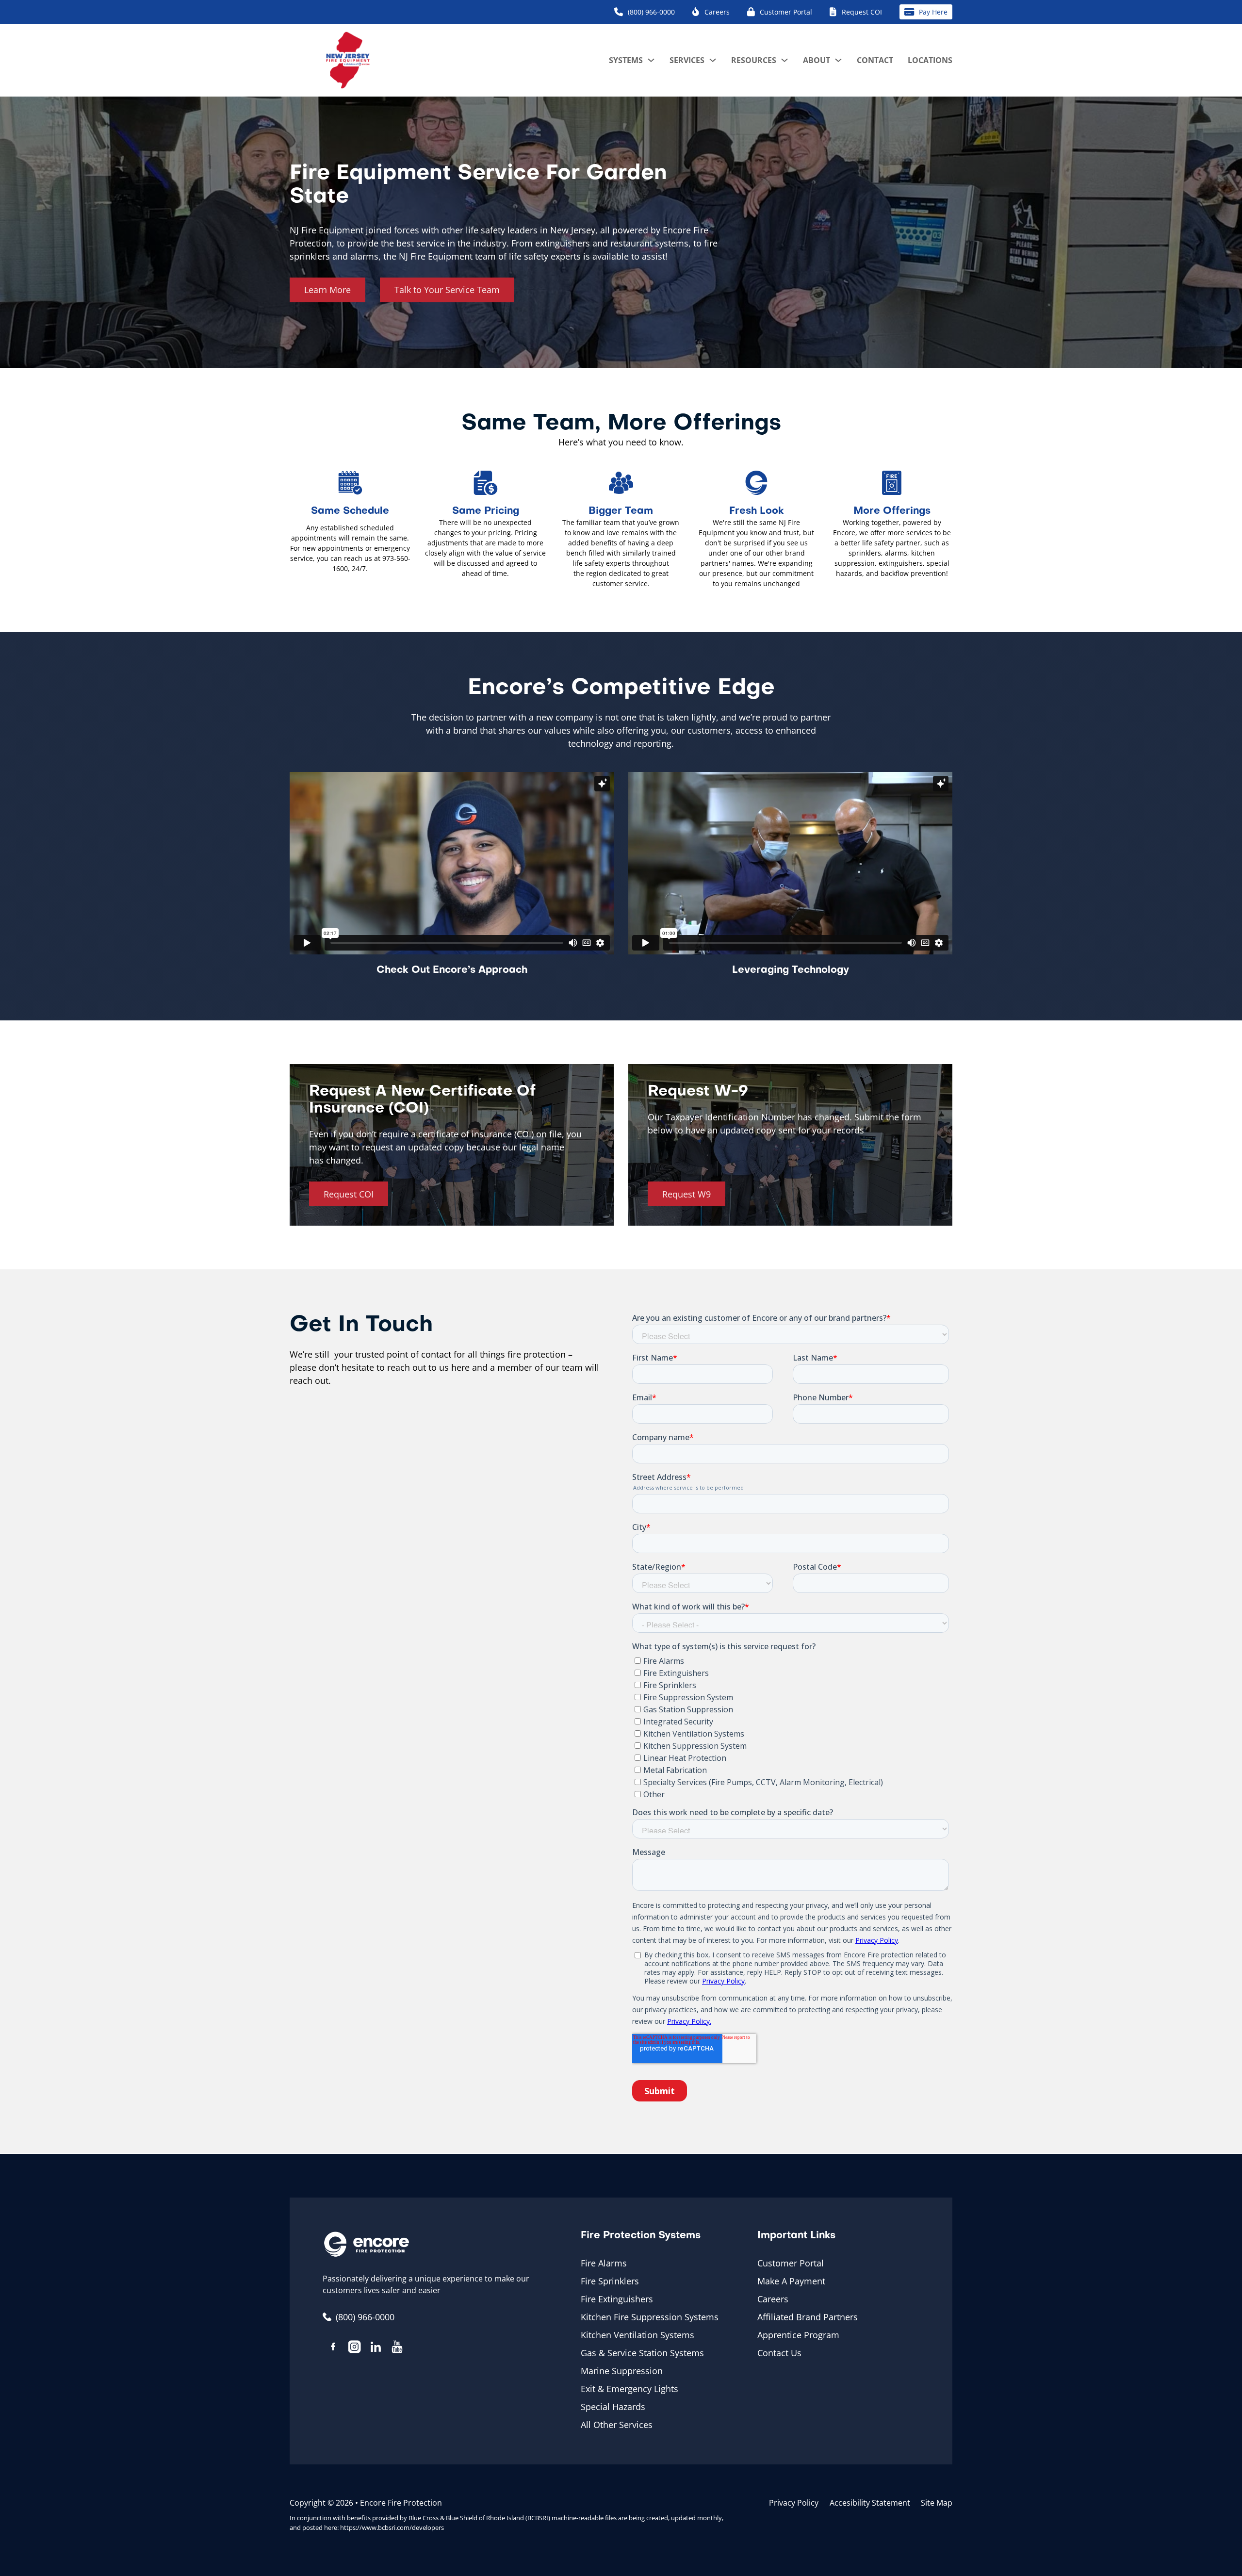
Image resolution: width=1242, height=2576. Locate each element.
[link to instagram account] (355, 2348)
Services (687, 60)
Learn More (327, 290)
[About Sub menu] (838, 60)
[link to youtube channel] (397, 2348)
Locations (930, 60)
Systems (626, 60)
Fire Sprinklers (610, 2281)
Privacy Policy (794, 2503)
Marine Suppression (622, 2371)
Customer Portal (791, 2263)
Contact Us (779, 2353)
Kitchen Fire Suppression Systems (650, 2317)
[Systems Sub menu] (651, 60)
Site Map (937, 2503)
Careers (773, 2299)
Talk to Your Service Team (447, 290)
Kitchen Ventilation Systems (637, 2335)
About (817, 60)
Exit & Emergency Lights (629, 2389)
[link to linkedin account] (376, 2348)
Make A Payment (791, 2281)
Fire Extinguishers (617, 2299)
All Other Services (617, 2425)
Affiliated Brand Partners (808, 2317)
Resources (754, 60)
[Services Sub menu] (713, 60)
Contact (875, 60)
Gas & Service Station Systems (642, 2353)
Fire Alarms (604, 2263)
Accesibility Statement (870, 2503)
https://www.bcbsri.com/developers (392, 2527)
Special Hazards (613, 2407)
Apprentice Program (798, 2335)
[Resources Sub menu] (784, 60)
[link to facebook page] (333, 2348)
